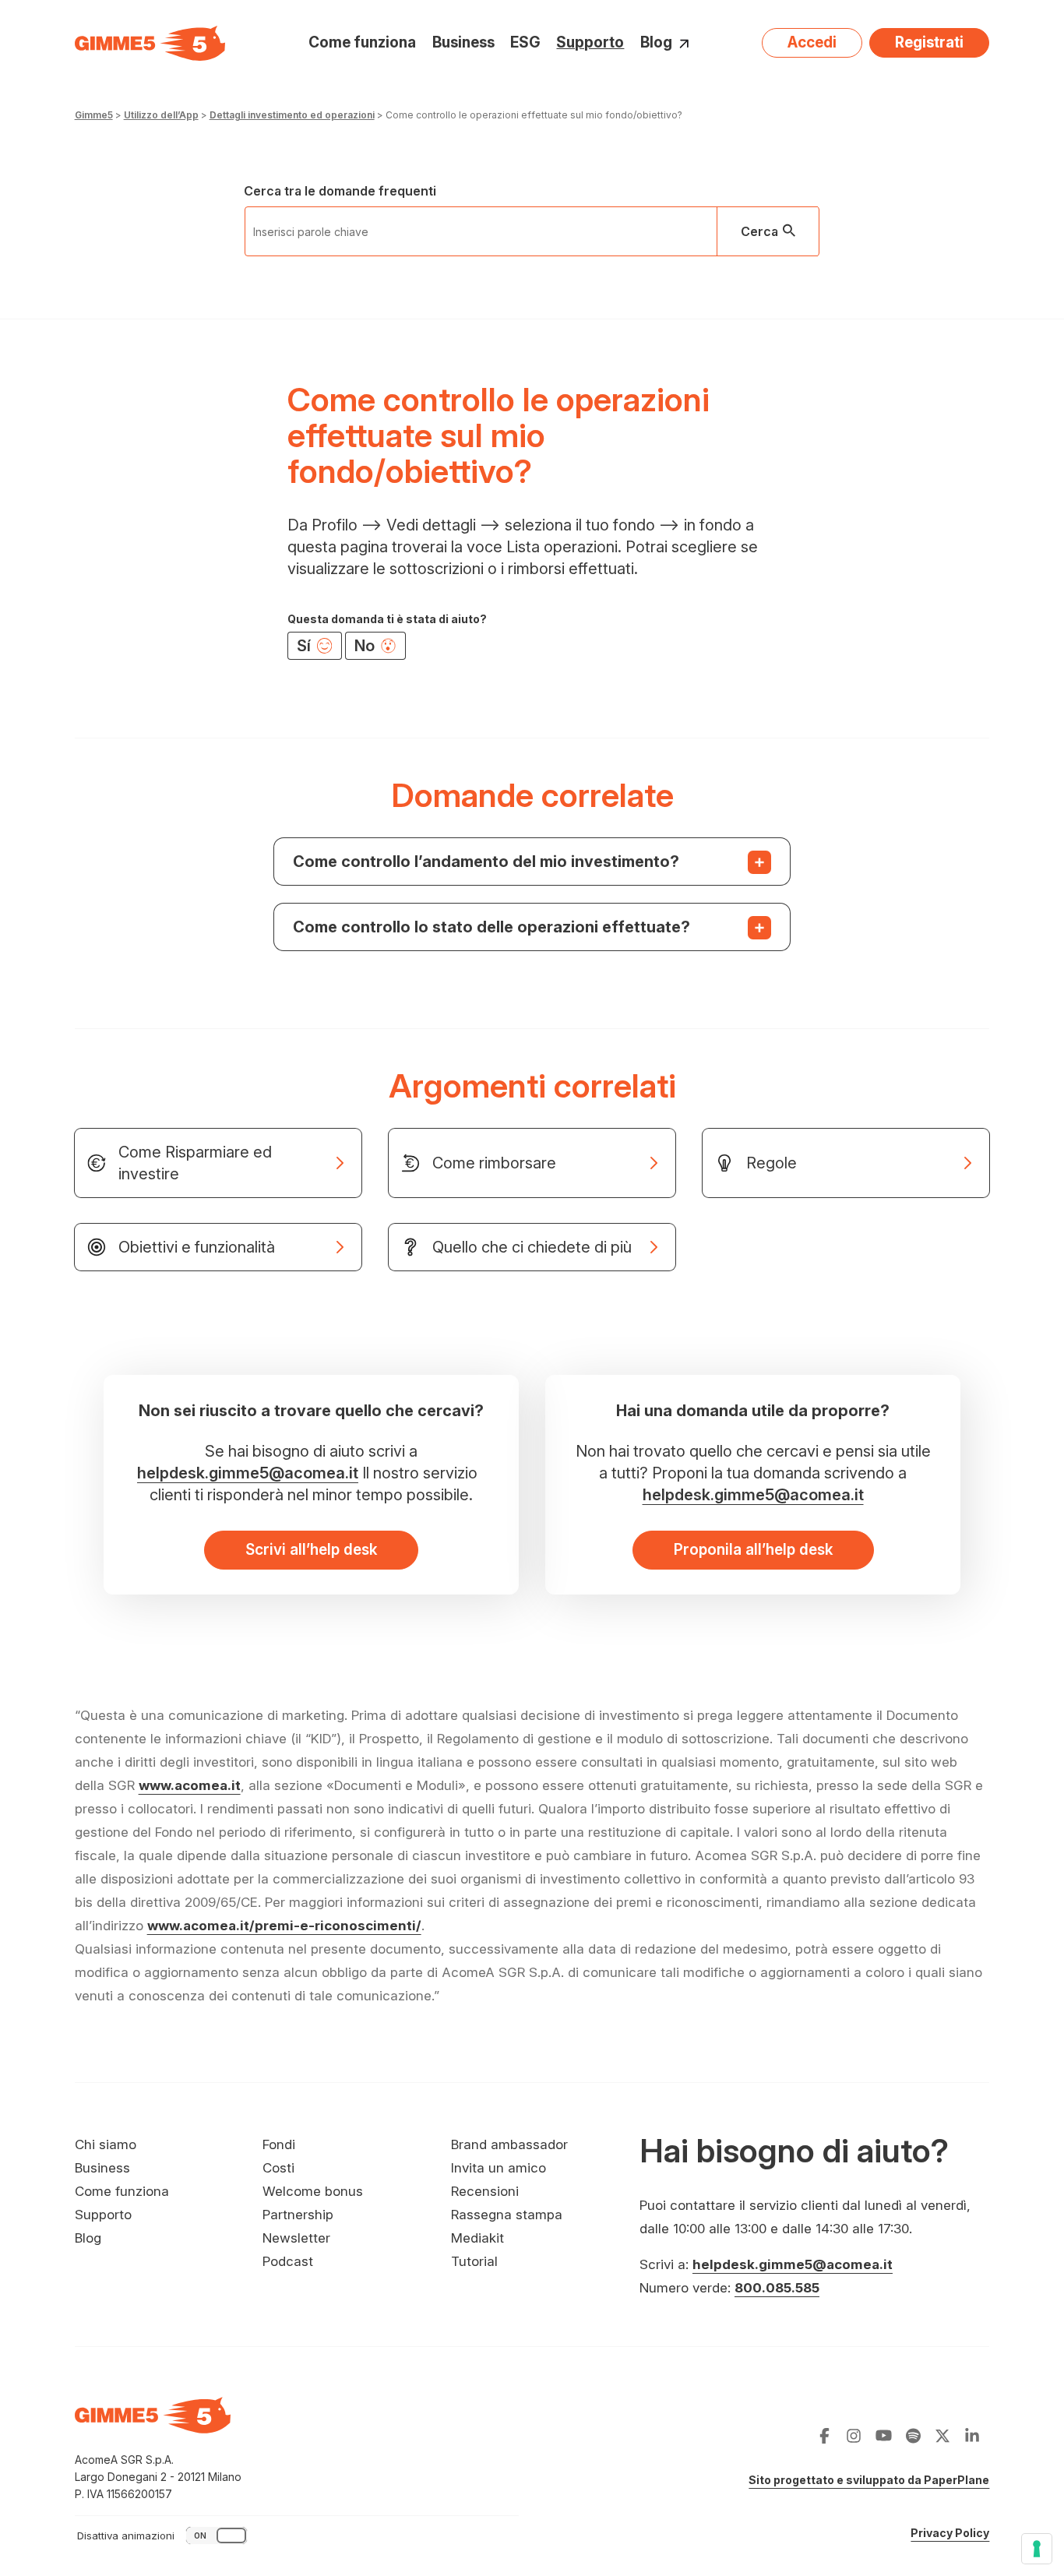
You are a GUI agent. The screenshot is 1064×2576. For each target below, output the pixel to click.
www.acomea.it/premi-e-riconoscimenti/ (284, 1926)
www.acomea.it (190, 1785)
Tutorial (474, 2261)
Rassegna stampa (507, 2215)
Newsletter (296, 2238)
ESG (525, 42)
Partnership (298, 2215)
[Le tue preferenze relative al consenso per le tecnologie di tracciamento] (1037, 2549)
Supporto (590, 42)
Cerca (759, 231)
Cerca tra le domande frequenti (340, 191)
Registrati (929, 42)
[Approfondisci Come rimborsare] (532, 1163)
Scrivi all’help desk (311, 1550)
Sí (306, 646)
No (366, 646)
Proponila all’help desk (753, 1550)
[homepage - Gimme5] (153, 2424)
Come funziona (362, 42)
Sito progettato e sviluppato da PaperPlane (869, 2480)
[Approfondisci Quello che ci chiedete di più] (532, 1247)
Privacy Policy (950, 2533)
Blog (656, 43)
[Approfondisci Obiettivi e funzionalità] (218, 1247)
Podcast (288, 2261)
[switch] (164, 2535)
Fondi (279, 2144)
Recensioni (485, 2191)
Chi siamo (106, 2144)
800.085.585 (777, 2288)
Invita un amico (499, 2168)
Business (463, 42)
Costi (278, 2168)
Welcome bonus (313, 2191)
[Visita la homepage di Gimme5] (150, 43)
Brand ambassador (509, 2144)
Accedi (812, 42)
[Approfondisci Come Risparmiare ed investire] (218, 1163)
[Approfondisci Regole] (846, 1163)
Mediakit (477, 2238)
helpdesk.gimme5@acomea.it (248, 1473)
